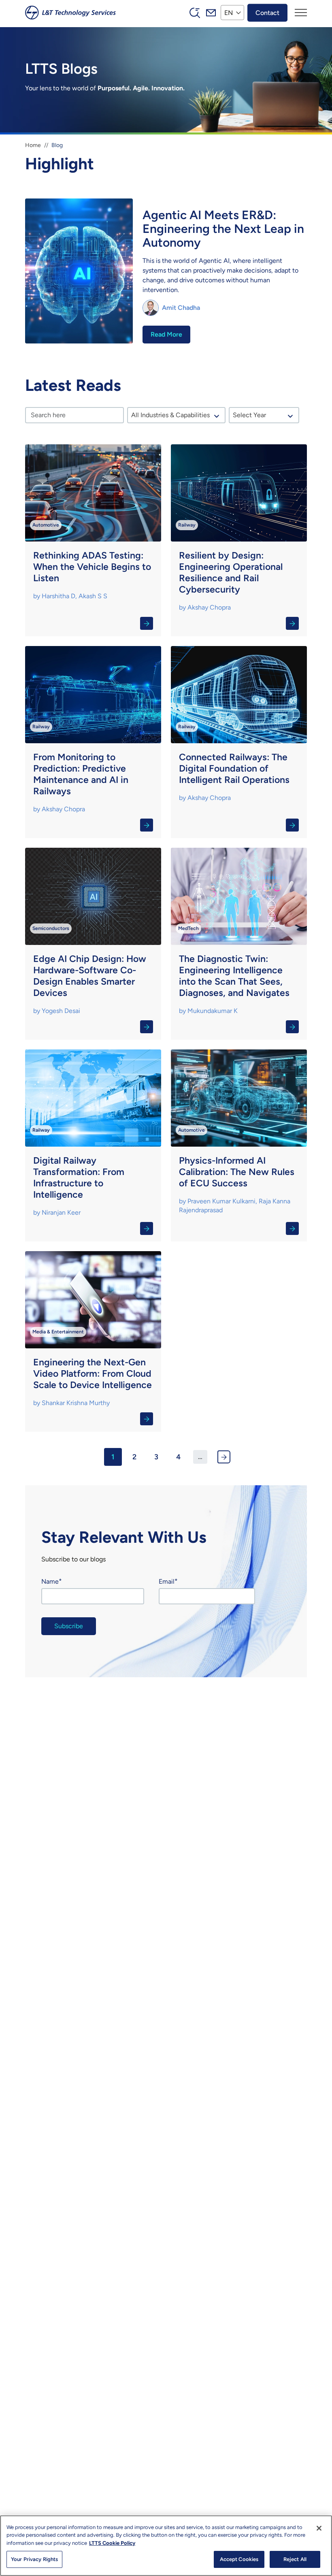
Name (50, 1581)
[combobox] (177, 415)
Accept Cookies (239, 2559)
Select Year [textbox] (249, 415)
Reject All (295, 2559)
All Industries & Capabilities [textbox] (170, 415)
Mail (211, 13)
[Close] (319, 2528)
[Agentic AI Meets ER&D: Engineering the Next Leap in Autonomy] (166, 272)
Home (33, 145)
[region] (166, 2546)
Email (167, 1581)
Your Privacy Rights (34, 2559)
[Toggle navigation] (301, 13)
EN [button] (229, 12)
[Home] (70, 13)
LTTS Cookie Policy (112, 2543)
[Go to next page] (224, 1457)
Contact (267, 12)
